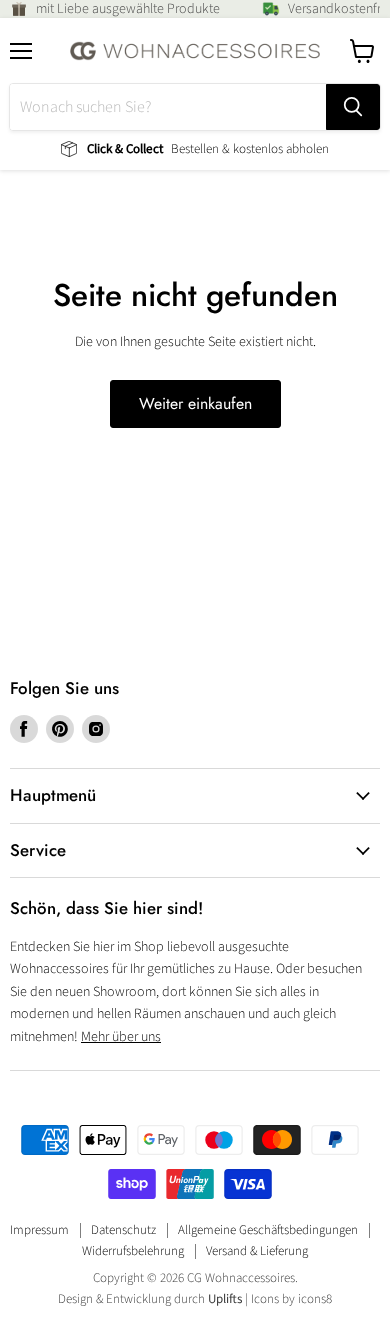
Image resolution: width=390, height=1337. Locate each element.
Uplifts (225, 1299)
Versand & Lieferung (257, 1251)
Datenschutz (123, 1230)
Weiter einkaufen (195, 403)
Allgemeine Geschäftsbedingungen (268, 1230)
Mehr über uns (121, 1037)
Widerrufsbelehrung (133, 1251)
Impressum (39, 1230)
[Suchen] (353, 107)
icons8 (315, 1299)
